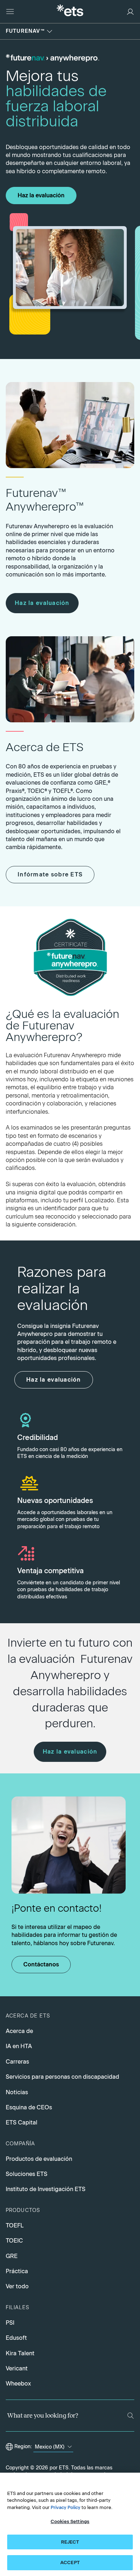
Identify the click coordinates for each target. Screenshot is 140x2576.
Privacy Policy (66, 2507)
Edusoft (16, 2338)
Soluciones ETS (27, 2174)
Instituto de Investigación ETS (46, 2189)
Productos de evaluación (39, 2159)
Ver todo (17, 2286)
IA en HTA (19, 2046)
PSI (10, 2323)
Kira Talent (20, 2353)
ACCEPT (70, 2562)
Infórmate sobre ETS (50, 874)
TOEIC (14, 2241)
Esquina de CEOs (29, 2107)
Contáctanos (41, 1964)
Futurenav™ (25, 31)
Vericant (17, 2368)
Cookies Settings (70, 2521)
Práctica (17, 2271)
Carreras (17, 2062)
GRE (12, 2256)
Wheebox (18, 2384)
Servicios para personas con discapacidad (62, 2077)
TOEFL (15, 2225)
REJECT (70, 2542)
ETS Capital (22, 2122)
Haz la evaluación (41, 195)
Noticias (17, 2092)
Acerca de (19, 2031)
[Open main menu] (10, 12)
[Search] (130, 2416)
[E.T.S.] (70, 11)
